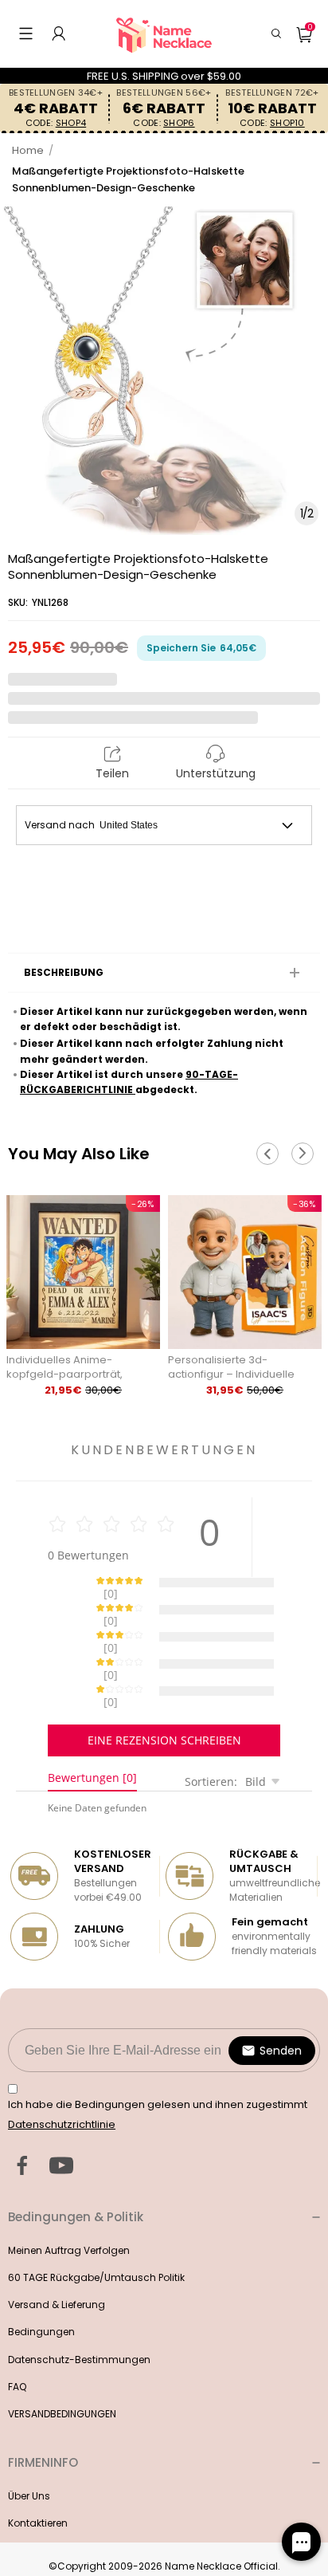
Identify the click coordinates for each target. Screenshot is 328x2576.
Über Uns (29, 2440)
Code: (56, 123)
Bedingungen (41, 2276)
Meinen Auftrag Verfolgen (69, 2195)
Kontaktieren (38, 2467)
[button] (26, 33)
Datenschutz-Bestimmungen (79, 2304)
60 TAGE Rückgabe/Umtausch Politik (96, 2222)
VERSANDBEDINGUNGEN (62, 2358)
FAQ (17, 2331)
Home (28, 150)
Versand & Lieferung (57, 2249)
